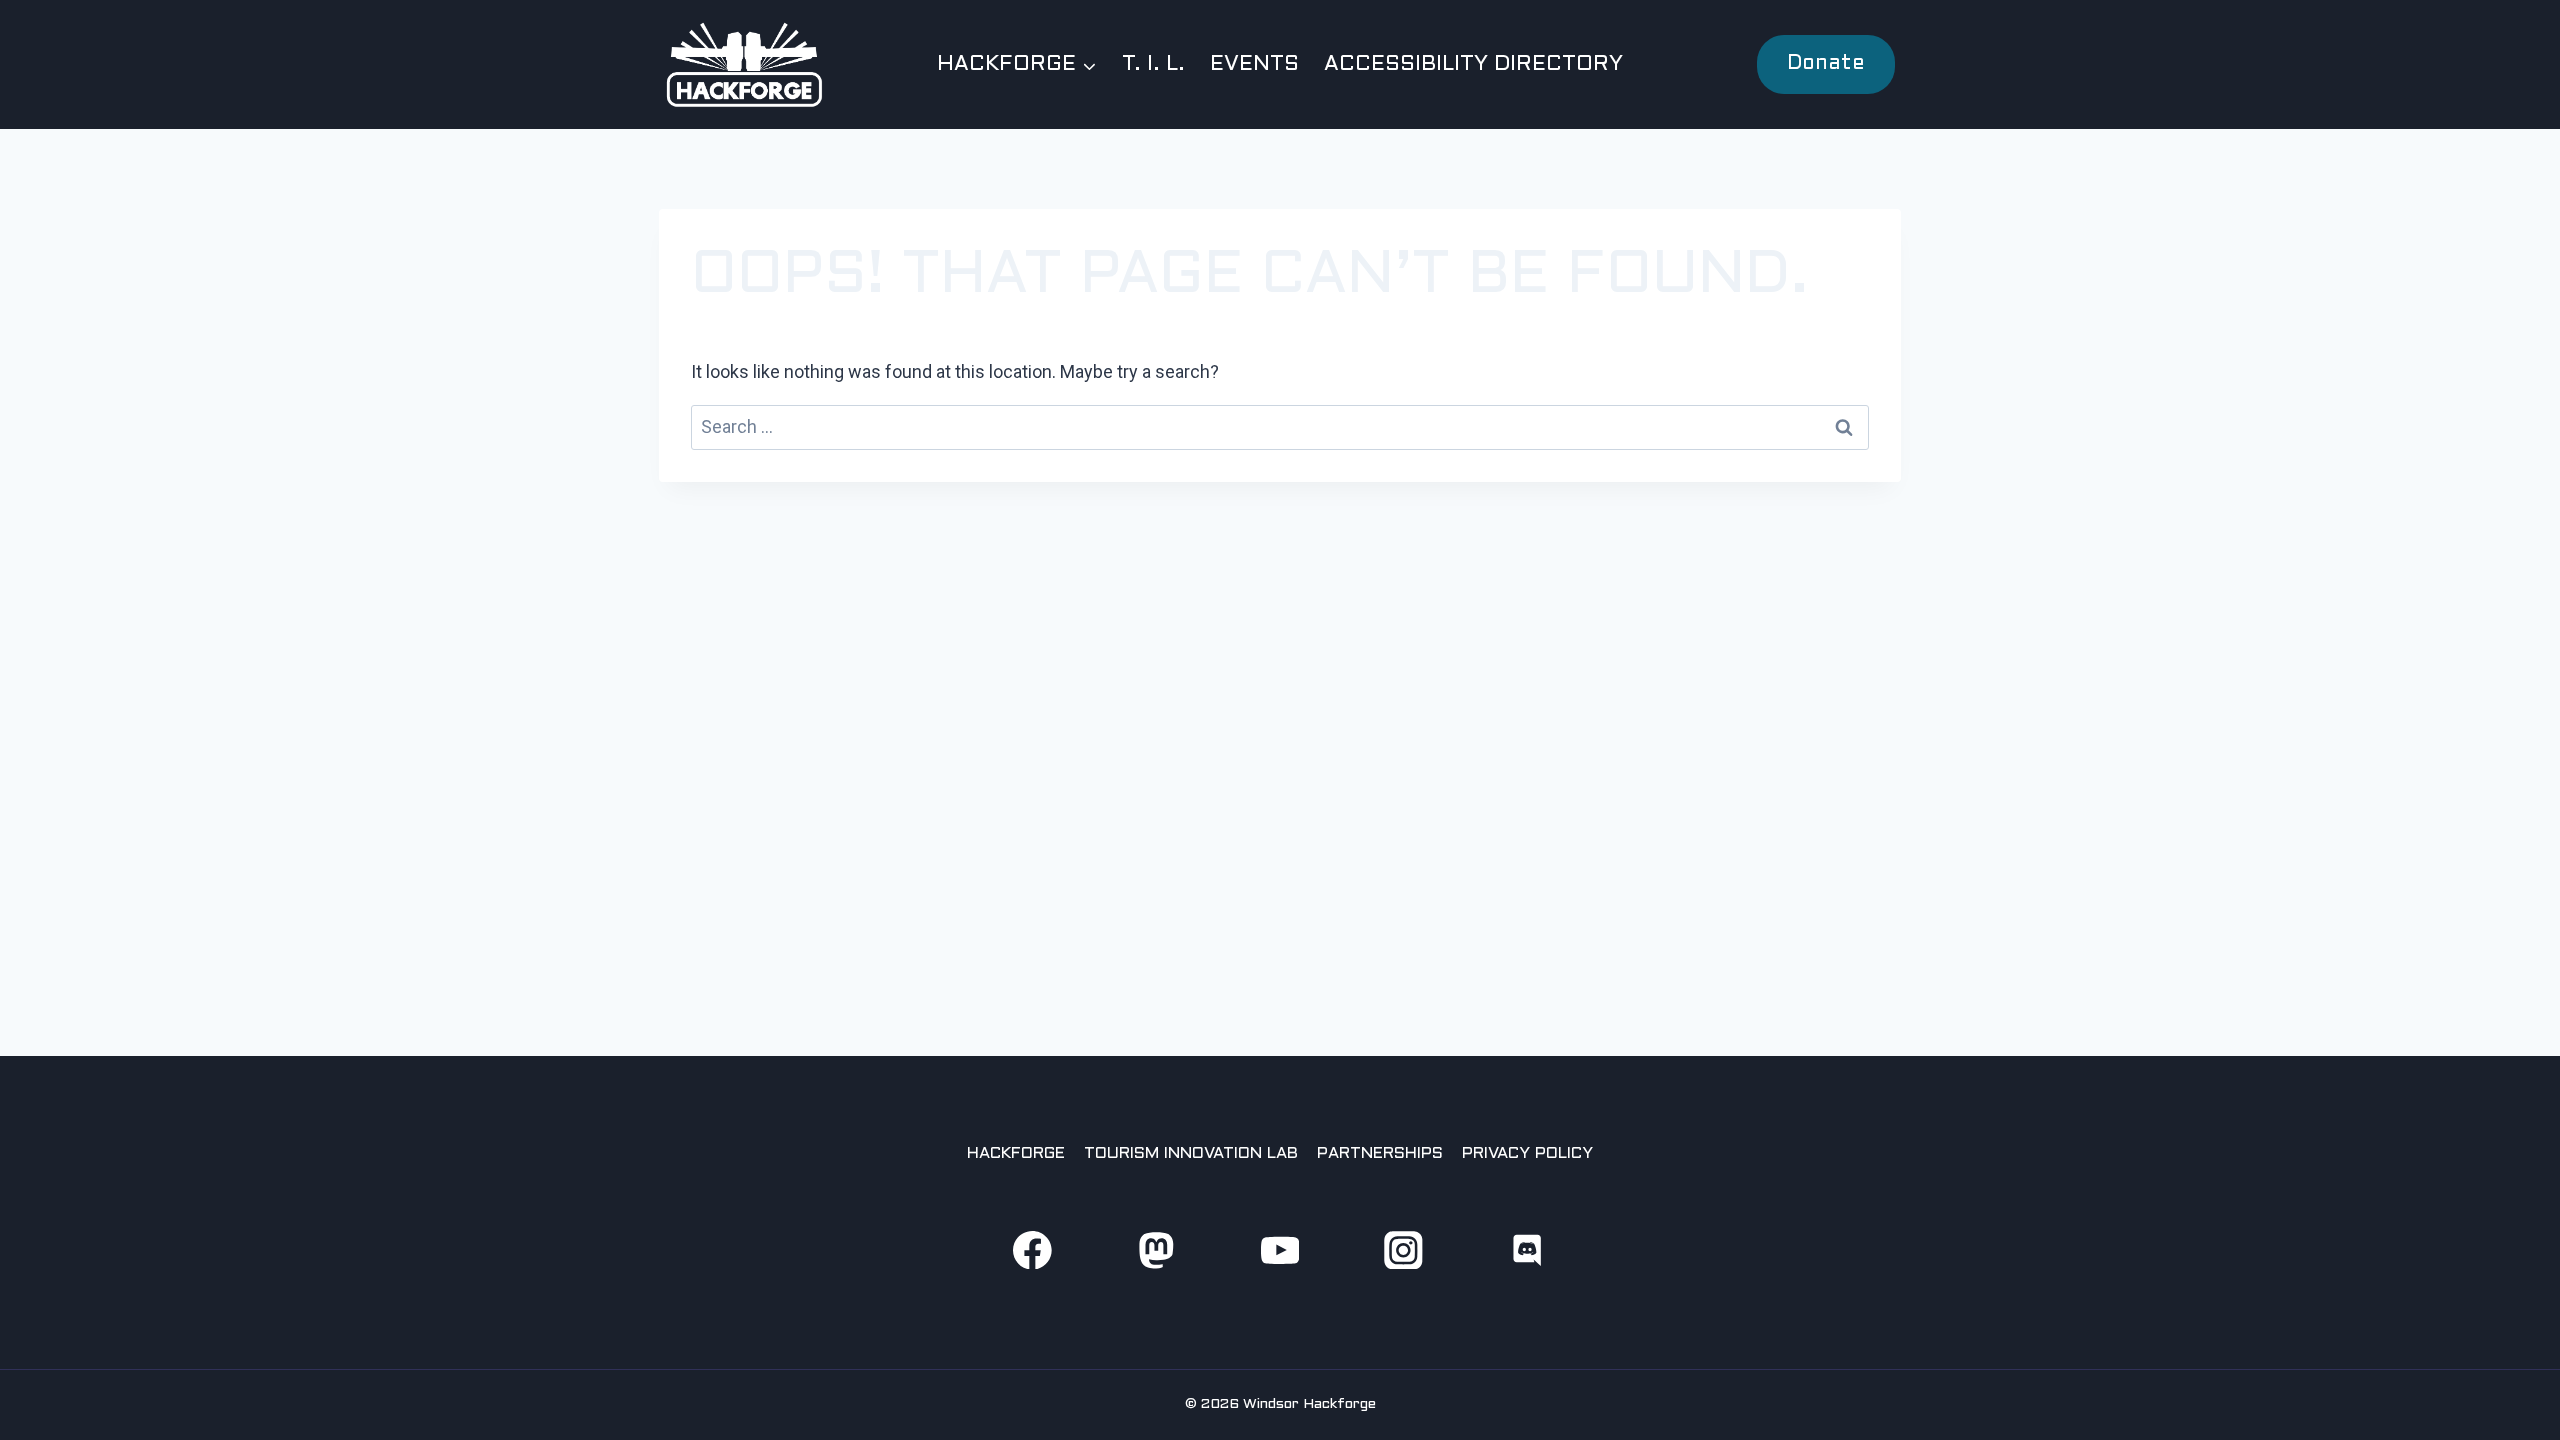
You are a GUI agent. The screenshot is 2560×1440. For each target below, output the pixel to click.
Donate (1826, 64)
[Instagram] (1403, 1249)
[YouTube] (1279, 1249)
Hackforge (1016, 1153)
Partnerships (1380, 1153)
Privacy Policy (1527, 1153)
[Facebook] (1032, 1249)
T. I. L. (1153, 64)
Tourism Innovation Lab (1191, 1153)
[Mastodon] (1155, 1249)
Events (1254, 64)
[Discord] (1527, 1249)
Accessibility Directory (1473, 64)
